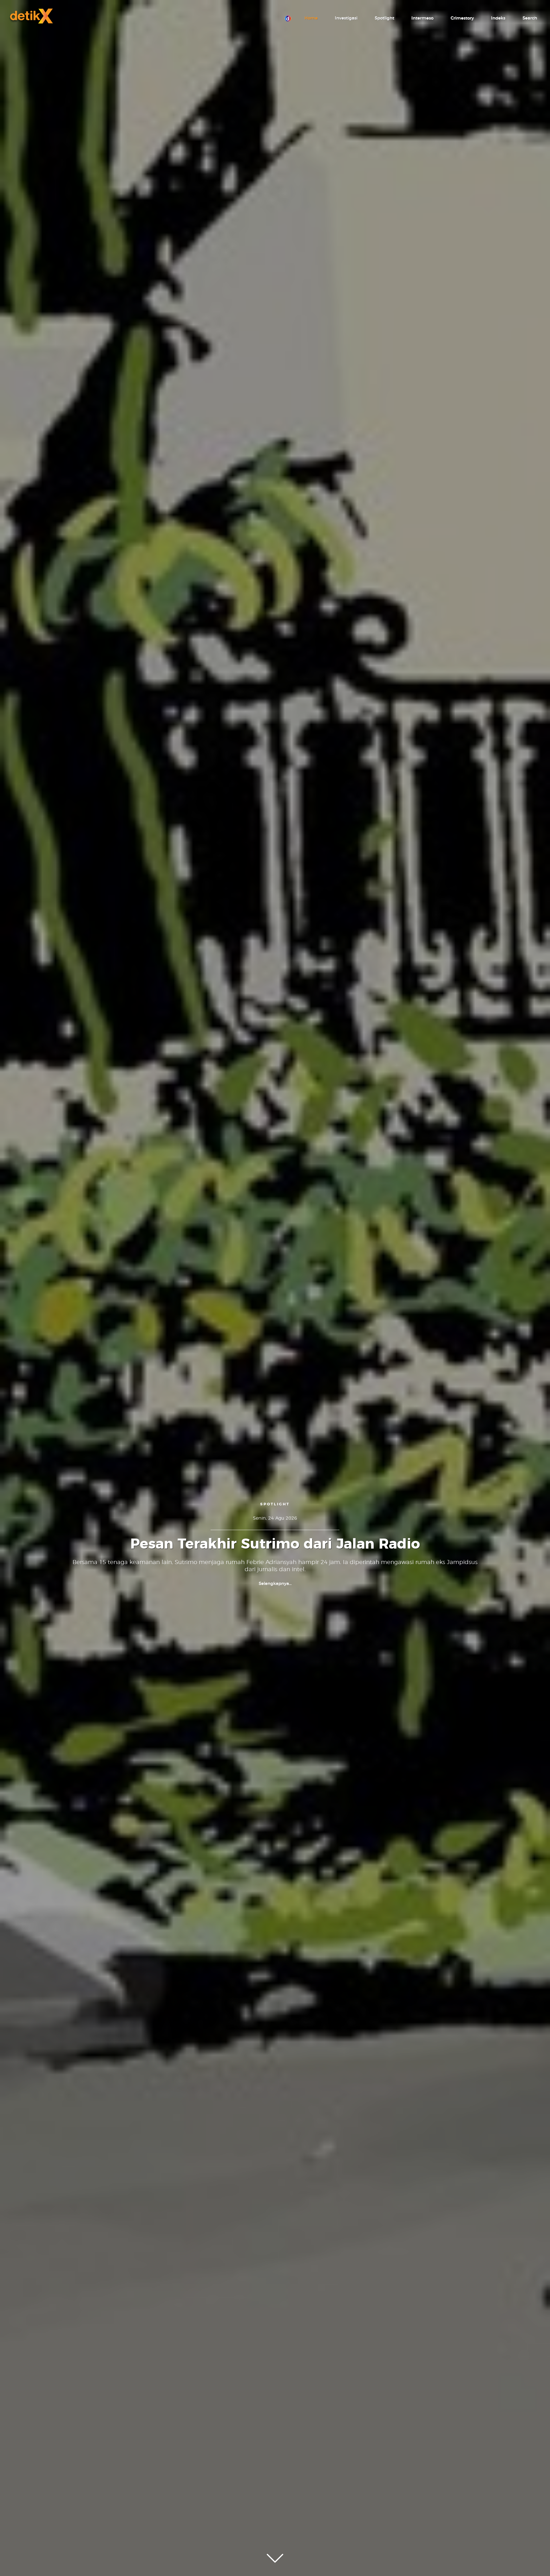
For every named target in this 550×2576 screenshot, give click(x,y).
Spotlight (384, 18)
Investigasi (346, 18)
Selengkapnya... (275, 1584)
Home (311, 18)
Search (530, 18)
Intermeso (422, 18)
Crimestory (462, 18)
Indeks (498, 18)
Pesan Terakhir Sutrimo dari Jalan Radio (275, 1544)
